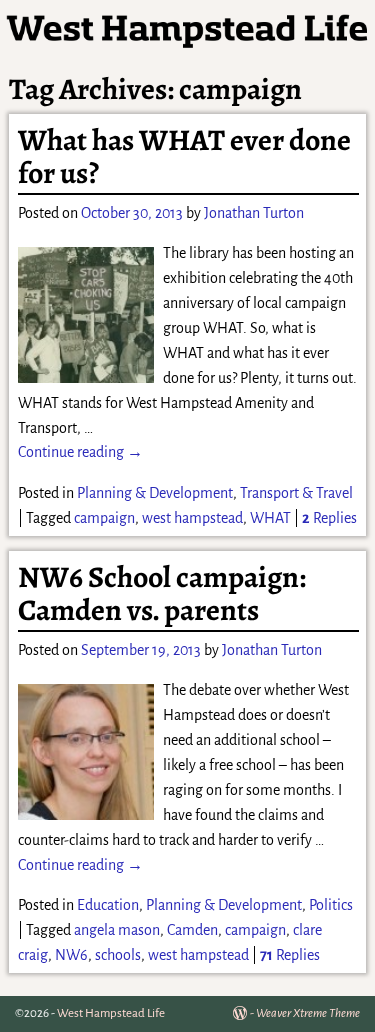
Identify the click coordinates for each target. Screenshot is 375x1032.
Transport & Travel (296, 493)
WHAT (270, 518)
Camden (192, 930)
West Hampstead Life (111, 1013)
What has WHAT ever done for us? (184, 156)
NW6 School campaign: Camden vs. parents (162, 593)
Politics (331, 905)
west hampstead (192, 518)
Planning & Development (155, 493)
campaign (104, 518)
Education (108, 905)
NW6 (71, 955)
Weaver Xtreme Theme (308, 1013)
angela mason (117, 930)
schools (118, 955)
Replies (329, 518)
